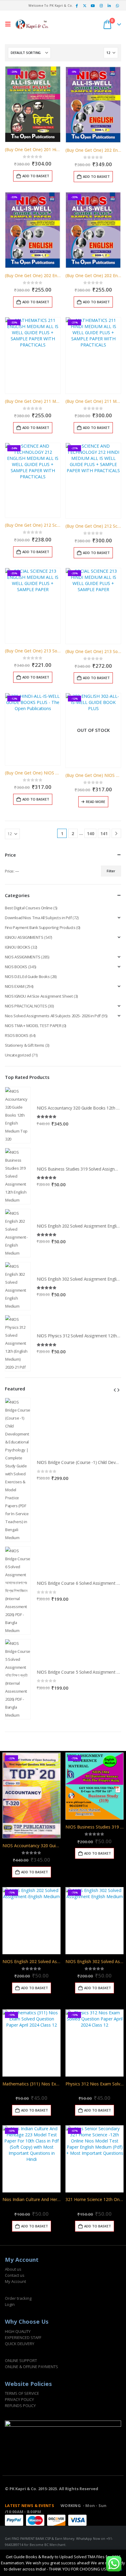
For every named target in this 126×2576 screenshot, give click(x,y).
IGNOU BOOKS (18, 947)
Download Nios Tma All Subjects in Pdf (38, 918)
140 (91, 833)
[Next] (116, 833)
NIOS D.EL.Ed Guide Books (27, 977)
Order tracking (18, 2298)
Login (10, 2304)
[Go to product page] (18, 1115)
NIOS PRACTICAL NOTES (26, 1006)
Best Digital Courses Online (29, 908)
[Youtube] (93, 6)
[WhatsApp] (117, 6)
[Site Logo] (32, 24)
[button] (9, 24)
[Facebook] (76, 6)
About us (13, 2269)
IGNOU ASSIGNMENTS (24, 937)
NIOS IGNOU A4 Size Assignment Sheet (39, 996)
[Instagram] (101, 6)
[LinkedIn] (109, 6)
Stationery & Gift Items (25, 1045)
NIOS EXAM (15, 986)
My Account (15, 2281)
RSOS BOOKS (17, 1035)
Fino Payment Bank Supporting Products (40, 927)
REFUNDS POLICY (20, 2406)
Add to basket (36, 176)
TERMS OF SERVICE (22, 2393)
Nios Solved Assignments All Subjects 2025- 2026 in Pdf (53, 1016)
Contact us (15, 2275)
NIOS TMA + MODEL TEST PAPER (33, 1026)
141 (104, 833)
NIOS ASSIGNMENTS (23, 957)
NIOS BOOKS (16, 967)
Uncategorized (18, 1055)
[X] (85, 6)
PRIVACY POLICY (19, 2399)
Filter (111, 871)
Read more (96, 802)
